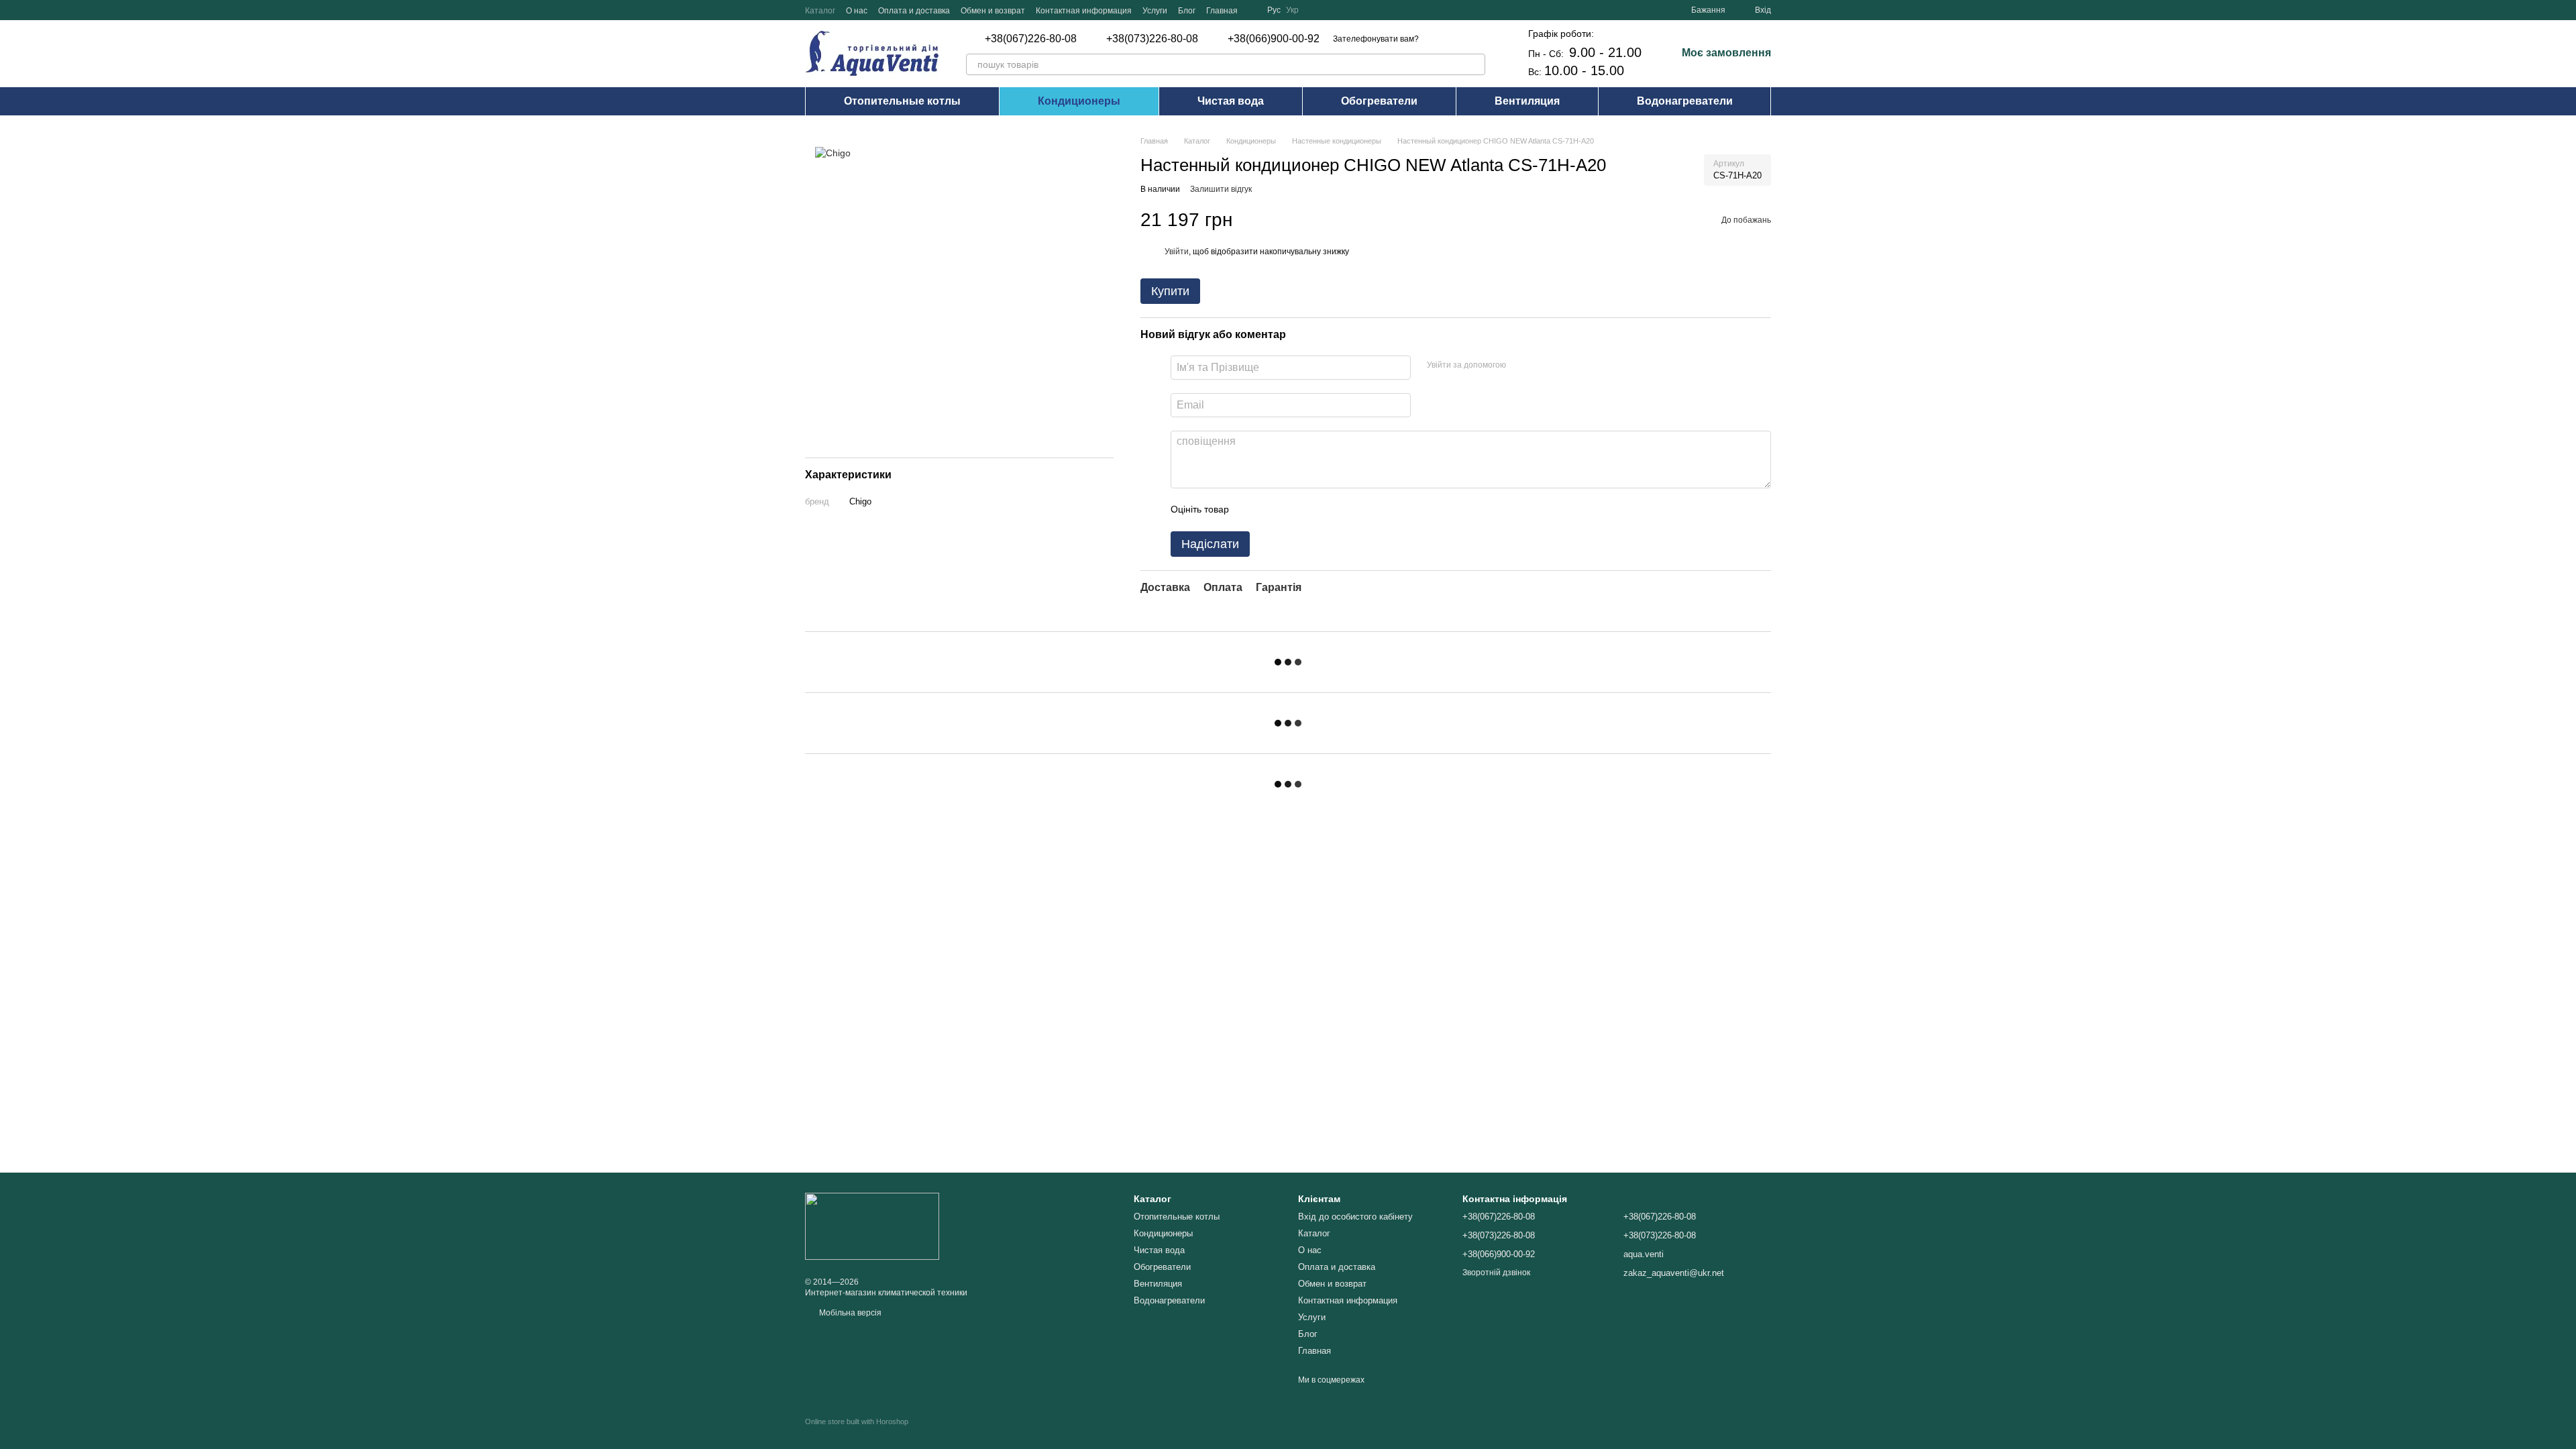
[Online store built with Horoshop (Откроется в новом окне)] (857, 1433)
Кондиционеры (1079, 101)
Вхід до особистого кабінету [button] (1355, 1217)
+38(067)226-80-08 (1031, 39)
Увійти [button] (1177, 252)
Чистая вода (1231, 101)
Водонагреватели (1685, 101)
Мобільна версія (849, 1313)
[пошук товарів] (1474, 64)
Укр (1292, 10)
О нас (857, 11)
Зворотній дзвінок (1496, 1273)
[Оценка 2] (1273, 510)
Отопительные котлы (902, 101)
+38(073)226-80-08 (1152, 39)
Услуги (1155, 11)
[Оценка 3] (1294, 510)
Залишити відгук (1221, 189)
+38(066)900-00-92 (1274, 39)
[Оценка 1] (1251, 510)
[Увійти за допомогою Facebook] (1521, 366)
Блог (1187, 11)
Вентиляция (1527, 101)
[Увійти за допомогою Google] (1542, 366)
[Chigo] (833, 152)
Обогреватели (1379, 101)
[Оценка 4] (1316, 510)
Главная (1222, 11)
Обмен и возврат (993, 11)
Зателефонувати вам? (1376, 39)
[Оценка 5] (1337, 510)
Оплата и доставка (914, 11)
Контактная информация (1084, 11)
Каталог (820, 11)
